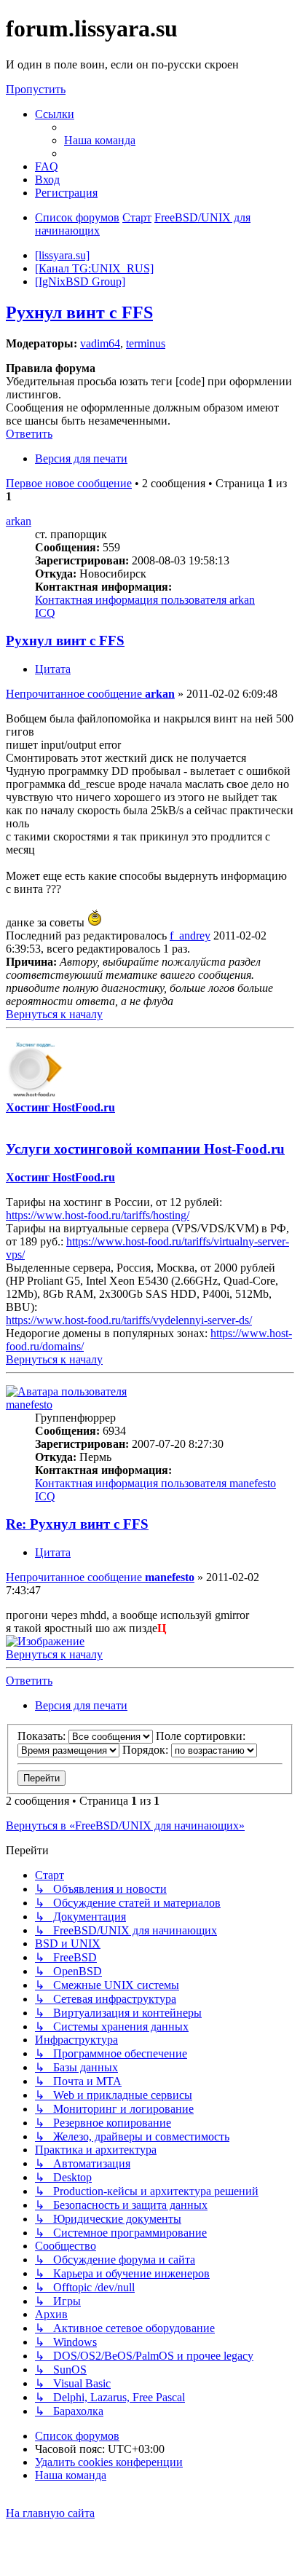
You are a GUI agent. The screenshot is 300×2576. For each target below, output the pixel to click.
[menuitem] (100, 140)
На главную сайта (50, 2513)
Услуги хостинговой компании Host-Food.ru (145, 1149)
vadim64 (100, 343)
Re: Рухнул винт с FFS (77, 1524)
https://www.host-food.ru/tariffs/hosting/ (98, 1215)
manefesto (29, 1405)
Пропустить (36, 89)
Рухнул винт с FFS (79, 312)
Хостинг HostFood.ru (60, 1107)
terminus (146, 343)
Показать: (43, 1736)
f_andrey (190, 936)
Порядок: (147, 1750)
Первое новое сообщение (69, 483)
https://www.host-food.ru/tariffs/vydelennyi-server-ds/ (129, 1320)
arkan (19, 521)
